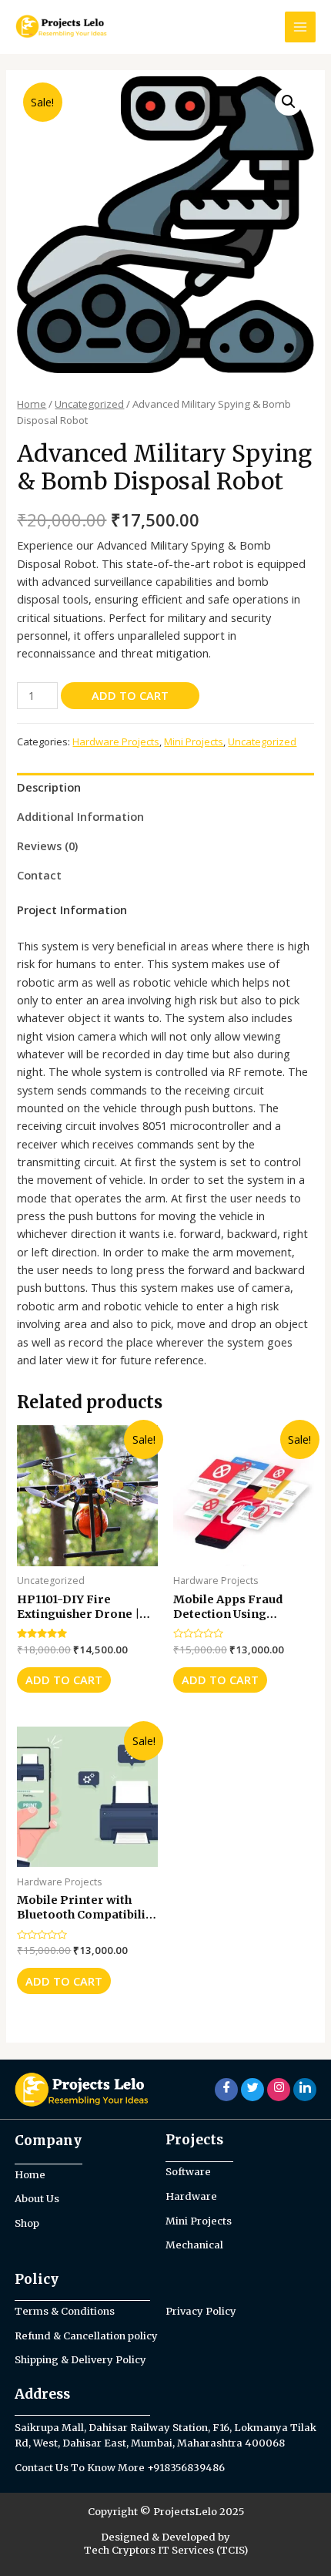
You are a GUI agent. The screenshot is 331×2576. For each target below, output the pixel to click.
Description (49, 787)
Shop (27, 2223)
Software (188, 2172)
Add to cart (130, 695)
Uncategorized (89, 404)
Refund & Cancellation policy (86, 2336)
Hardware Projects (116, 742)
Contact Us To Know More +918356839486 (120, 2468)
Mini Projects (194, 742)
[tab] (165, 788)
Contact (39, 875)
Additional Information (80, 816)
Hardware (191, 2196)
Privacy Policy (201, 2311)
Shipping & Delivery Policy (80, 2360)
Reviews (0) (47, 846)
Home (32, 404)
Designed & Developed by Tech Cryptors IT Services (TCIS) (166, 2544)
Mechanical (194, 2245)
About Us (37, 2199)
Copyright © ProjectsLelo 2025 (166, 2512)
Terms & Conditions (65, 2311)
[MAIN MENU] (300, 27)
